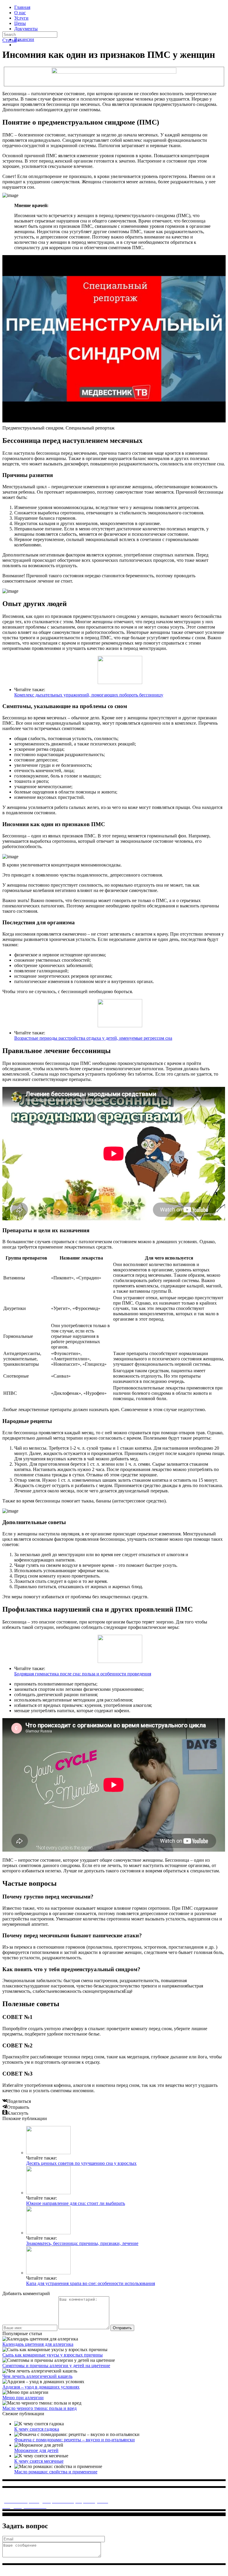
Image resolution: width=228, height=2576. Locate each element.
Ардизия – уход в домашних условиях (41, 2387)
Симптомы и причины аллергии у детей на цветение (56, 2366)
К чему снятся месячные (39, 2461)
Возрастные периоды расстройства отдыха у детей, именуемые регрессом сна (93, 1038)
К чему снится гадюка (37, 2429)
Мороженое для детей (36, 2450)
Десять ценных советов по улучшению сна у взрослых (81, 2163)
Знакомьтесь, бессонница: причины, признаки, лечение (82, 2243)
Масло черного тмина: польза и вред (39, 2408)
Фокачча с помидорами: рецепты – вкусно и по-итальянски (75, 2440)
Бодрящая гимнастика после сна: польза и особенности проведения (83, 1674)
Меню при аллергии (23, 2398)
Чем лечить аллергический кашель (37, 2376)
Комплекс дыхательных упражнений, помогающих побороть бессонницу (89, 695)
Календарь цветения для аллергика (38, 2344)
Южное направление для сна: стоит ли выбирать (76, 2203)
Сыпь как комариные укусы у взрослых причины (53, 2355)
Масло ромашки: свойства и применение (56, 2472)
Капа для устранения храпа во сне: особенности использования (91, 2283)
